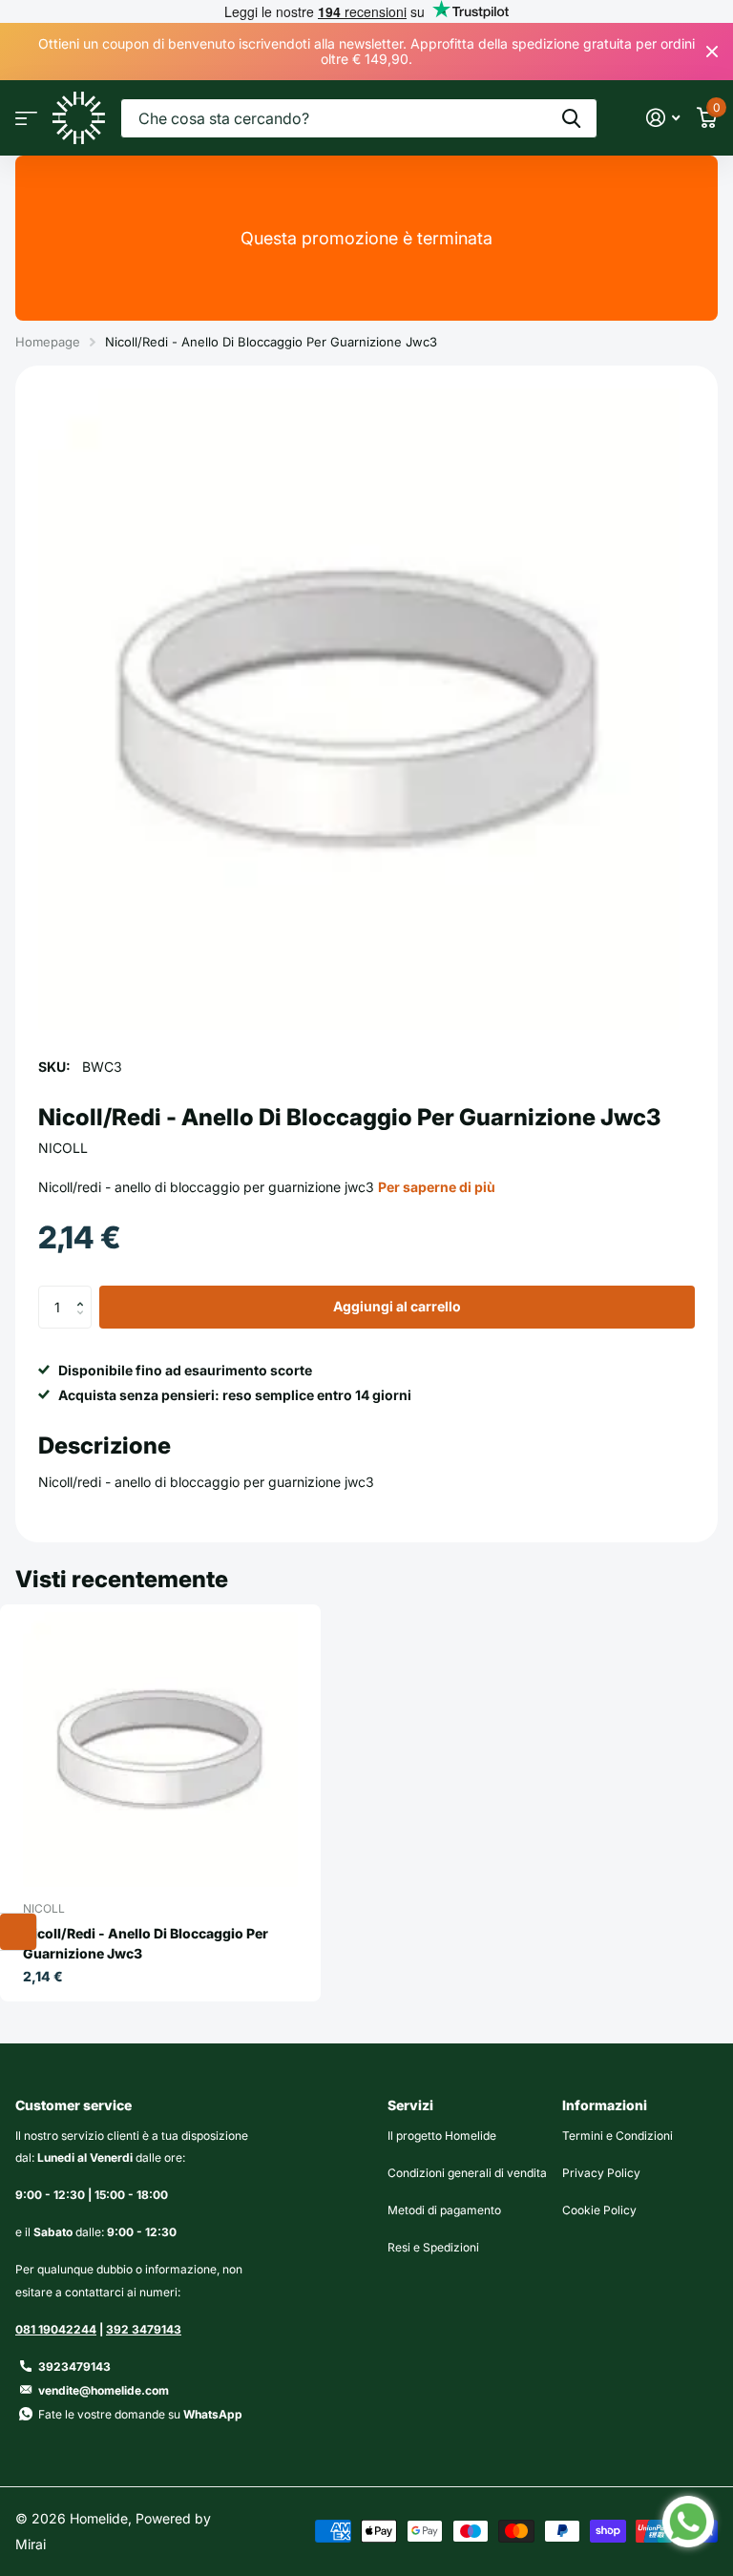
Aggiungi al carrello (397, 1306)
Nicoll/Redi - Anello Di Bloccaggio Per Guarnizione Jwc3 (146, 1943)
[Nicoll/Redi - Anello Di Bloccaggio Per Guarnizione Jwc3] (160, 1749)
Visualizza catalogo (26, 118)
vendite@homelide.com (104, 2390)
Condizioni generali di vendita (467, 2173)
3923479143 (74, 2367)
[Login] (663, 118)
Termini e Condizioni (618, 2136)
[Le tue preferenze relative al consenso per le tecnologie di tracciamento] (18, 1932)
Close (712, 52)
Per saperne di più (437, 1187)
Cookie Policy (599, 2210)
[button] (84, 1291)
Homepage (48, 342)
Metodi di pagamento (444, 2210)
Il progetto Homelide (442, 2136)
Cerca (571, 118)
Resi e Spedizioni (433, 2247)
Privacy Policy (601, 2173)
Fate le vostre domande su (140, 2414)
